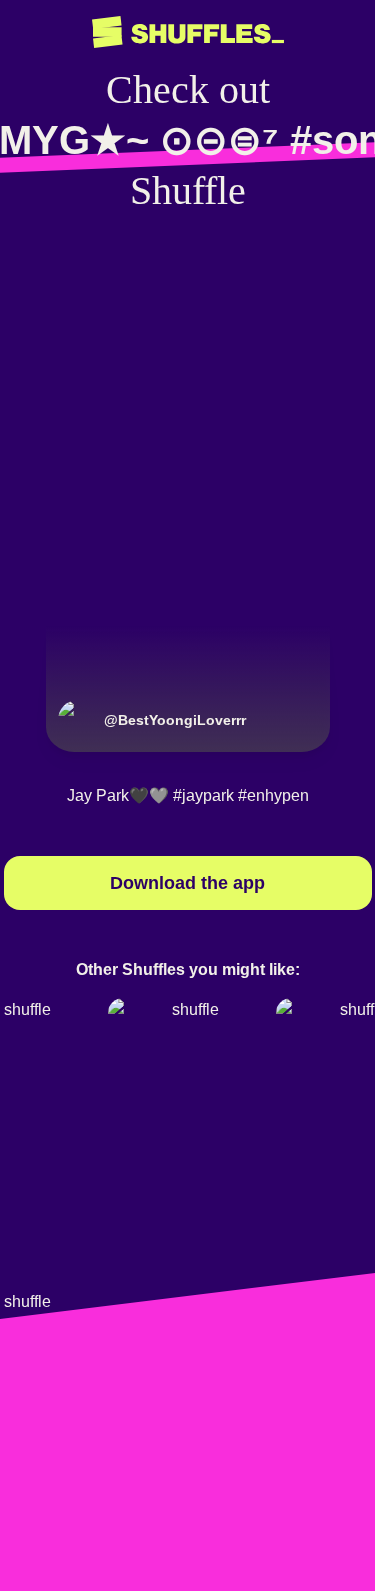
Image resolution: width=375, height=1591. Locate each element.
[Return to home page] (188, 32)
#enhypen (273, 795)
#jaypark (203, 795)
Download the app (187, 883)
